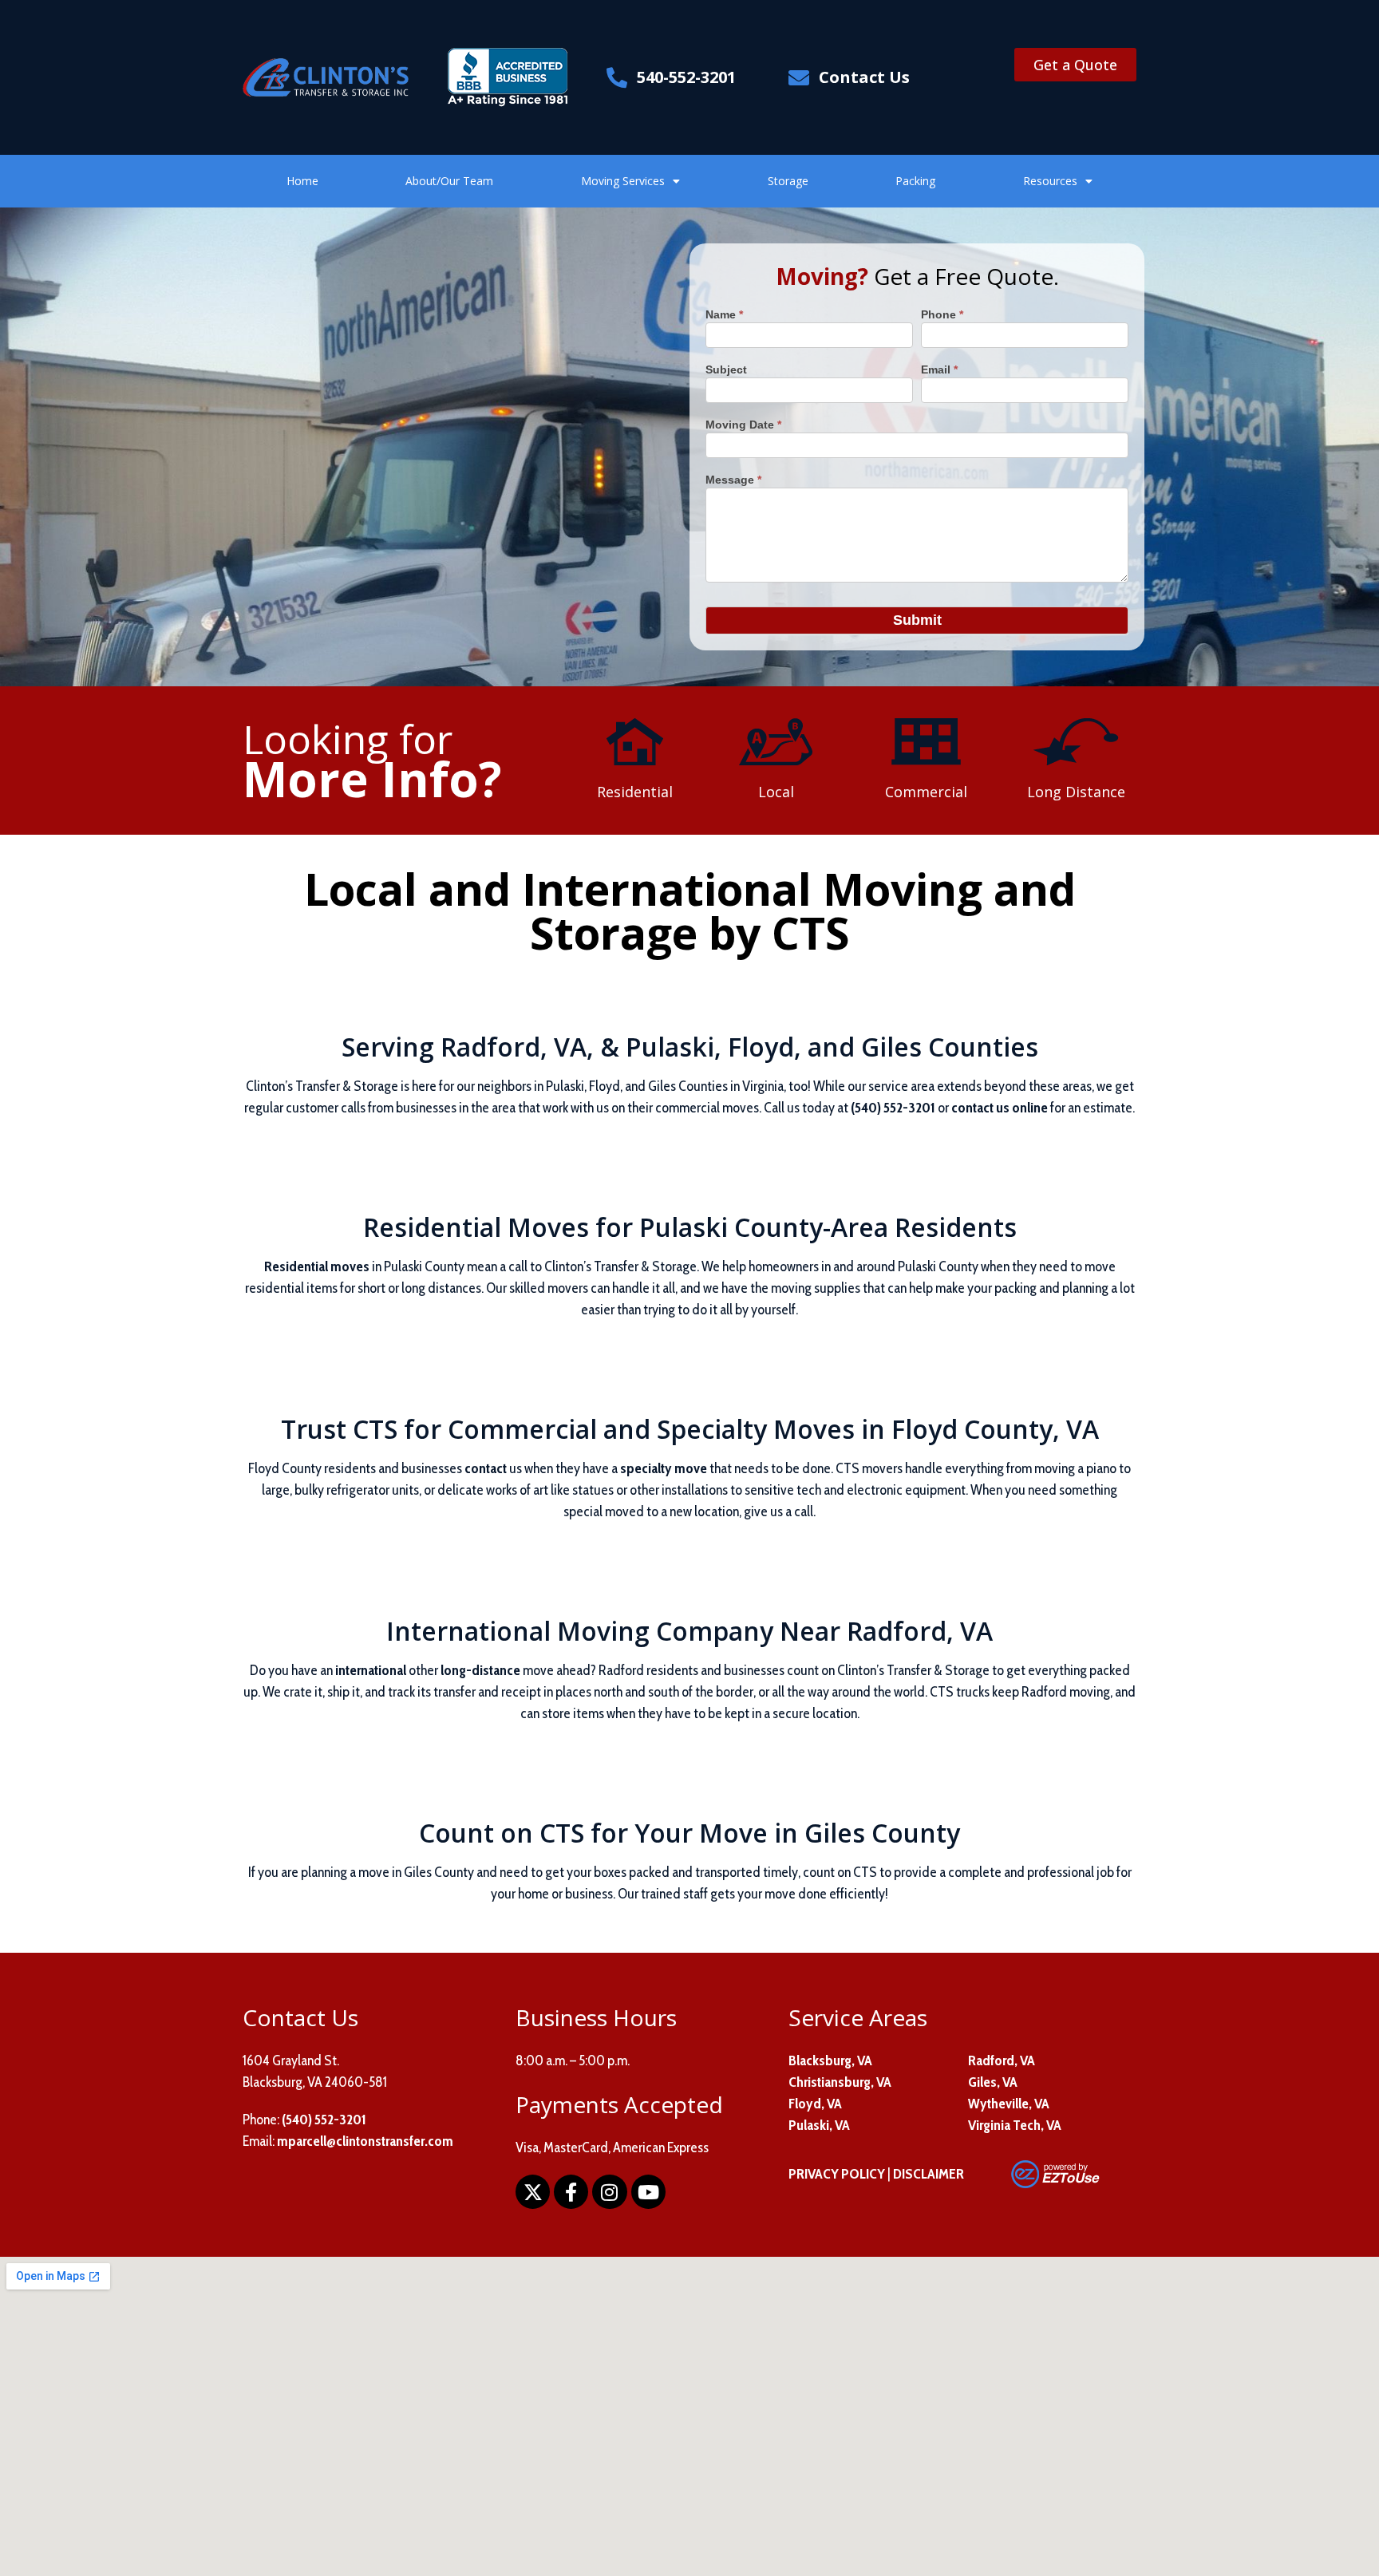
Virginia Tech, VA (1015, 2125)
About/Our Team (449, 181)
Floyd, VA (815, 2104)
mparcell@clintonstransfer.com (365, 2141)
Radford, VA (1002, 2060)
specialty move (664, 1468)
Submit (917, 620)
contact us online (1000, 1108)
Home (302, 181)
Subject (726, 370)
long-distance (480, 1670)
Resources (1050, 181)
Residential (635, 792)
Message (733, 480)
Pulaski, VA (819, 2125)
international (371, 1670)
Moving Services (623, 181)
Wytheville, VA (1009, 2104)
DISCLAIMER (929, 2174)
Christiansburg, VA (840, 2082)
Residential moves (317, 1266)
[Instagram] (609, 2192)
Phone (942, 315)
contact (486, 1468)
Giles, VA (993, 2082)
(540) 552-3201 (893, 1108)
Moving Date (743, 425)
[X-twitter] (533, 2192)
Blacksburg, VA (830, 2060)
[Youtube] (648, 2192)
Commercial (926, 792)
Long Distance (1076, 792)
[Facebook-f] (571, 2192)
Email (939, 370)
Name (724, 315)
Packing (915, 181)
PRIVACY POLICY (837, 2174)
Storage (788, 181)
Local (776, 792)
